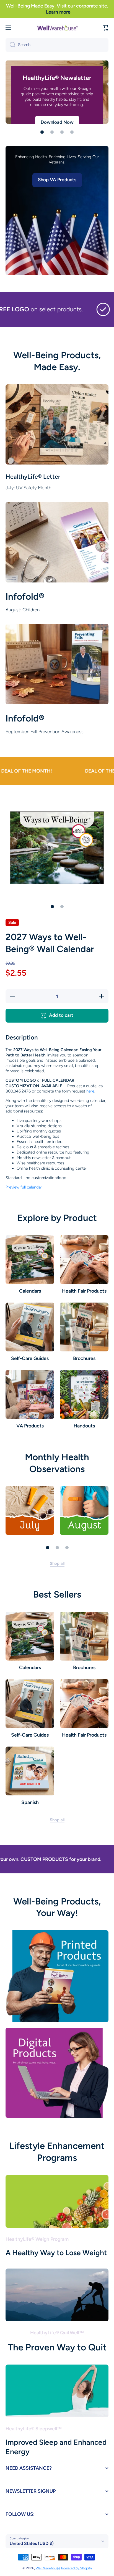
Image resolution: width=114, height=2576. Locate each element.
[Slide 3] (67, 1548)
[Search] (10, 45)
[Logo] (57, 28)
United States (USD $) (32, 2543)
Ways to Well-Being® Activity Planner (48, 82)
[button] (106, 28)
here (90, 1091)
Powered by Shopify (77, 2568)
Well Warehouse (48, 2568)
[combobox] (57, 45)
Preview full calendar (24, 1187)
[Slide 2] (62, 907)
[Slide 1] (52, 907)
